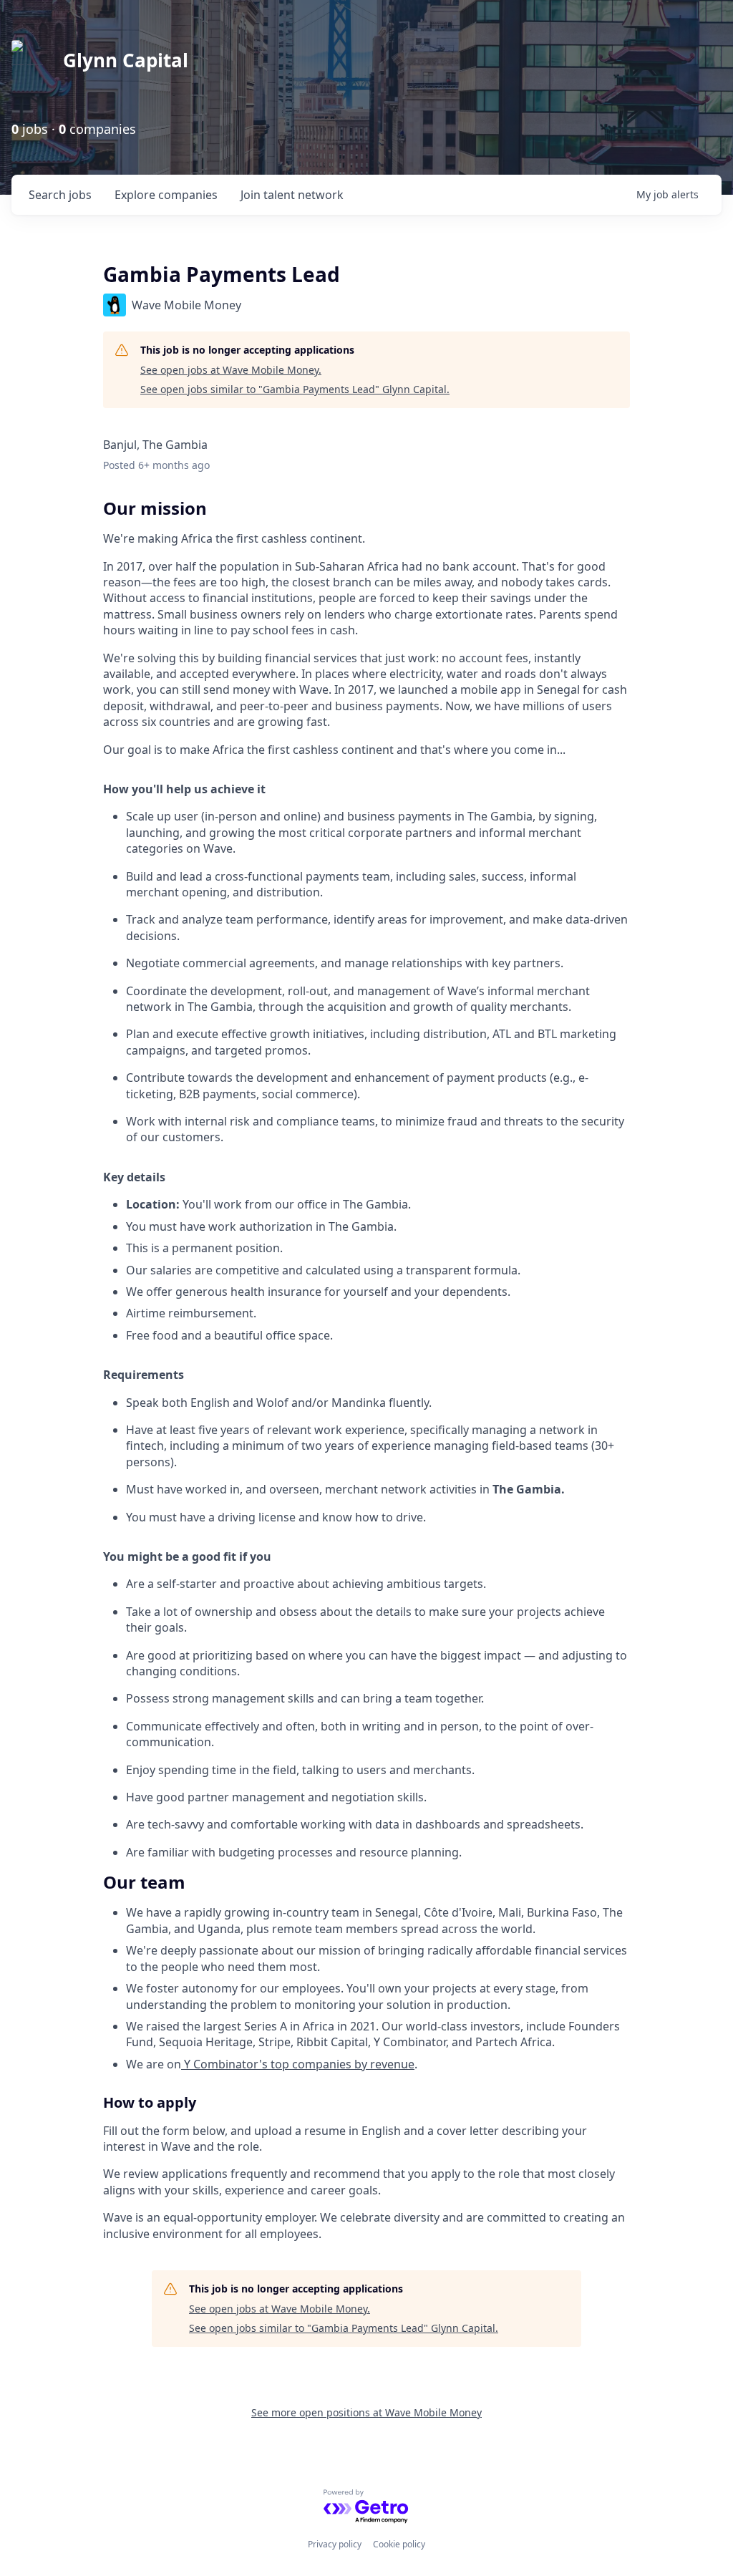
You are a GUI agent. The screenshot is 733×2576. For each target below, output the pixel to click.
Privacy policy (335, 2544)
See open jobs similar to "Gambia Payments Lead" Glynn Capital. (295, 389)
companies (166, 195)
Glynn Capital (126, 60)
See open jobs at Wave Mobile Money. (231, 370)
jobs (60, 195)
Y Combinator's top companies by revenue (298, 2064)
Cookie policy (399, 2544)
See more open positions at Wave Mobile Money (366, 2412)
